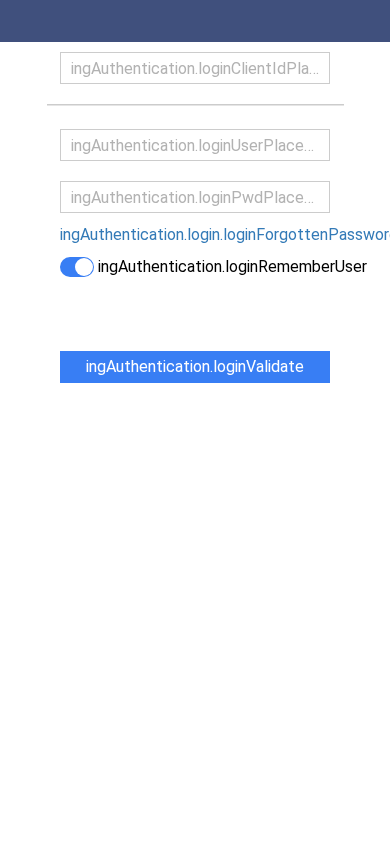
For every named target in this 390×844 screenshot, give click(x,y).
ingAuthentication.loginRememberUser (232, 266)
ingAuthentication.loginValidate (195, 366)
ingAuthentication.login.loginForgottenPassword (195, 234)
